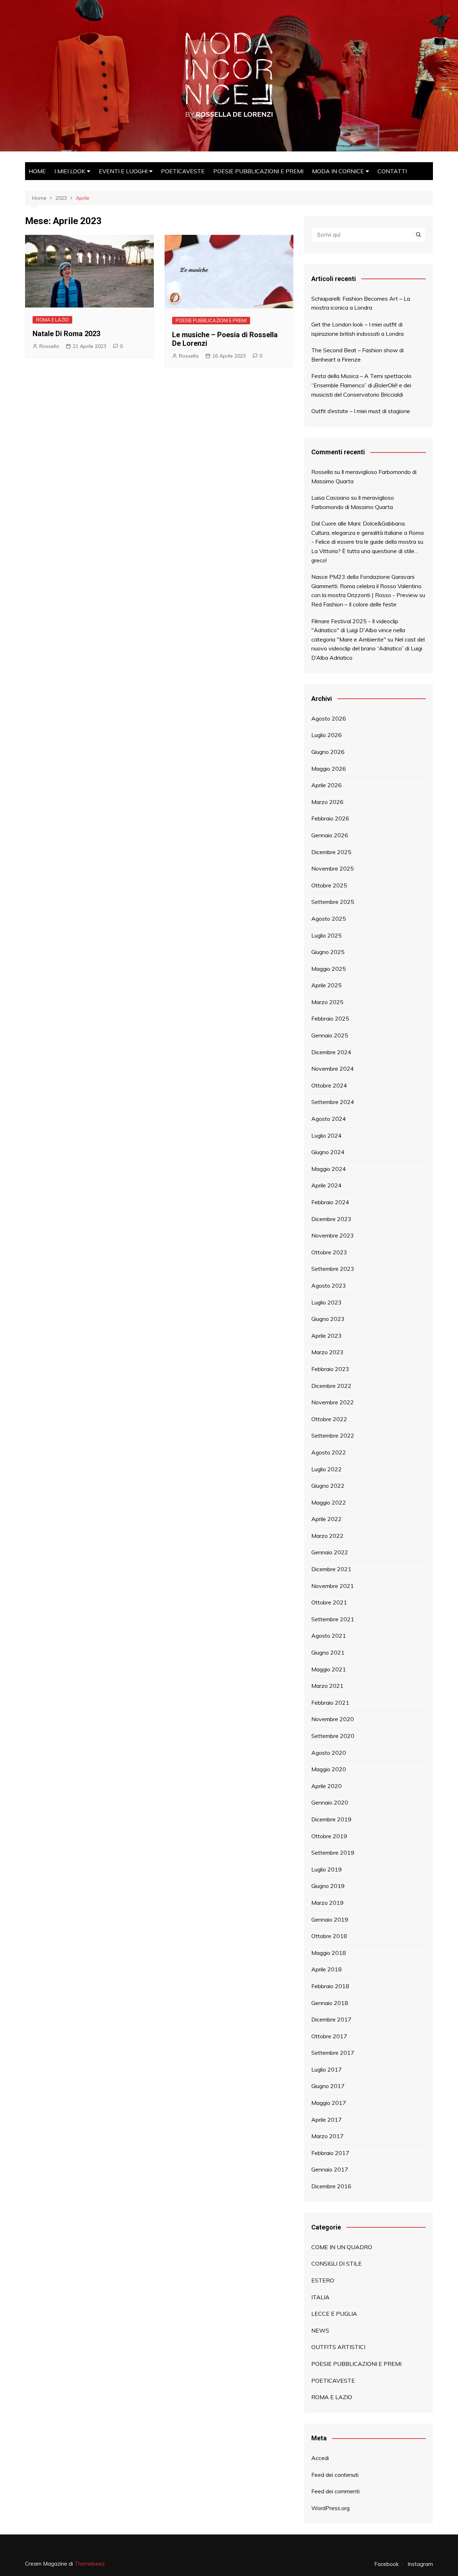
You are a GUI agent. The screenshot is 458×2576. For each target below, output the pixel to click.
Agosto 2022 (329, 1452)
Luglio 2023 (327, 1302)
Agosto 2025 (329, 919)
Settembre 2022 (333, 1435)
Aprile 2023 (327, 1336)
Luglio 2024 (327, 1136)
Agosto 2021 (329, 1636)
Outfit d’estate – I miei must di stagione (361, 411)
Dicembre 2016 (331, 2186)
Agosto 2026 (329, 718)
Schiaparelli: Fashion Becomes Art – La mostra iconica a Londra (361, 303)
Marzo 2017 (327, 2136)
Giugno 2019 (328, 1886)
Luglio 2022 (327, 1469)
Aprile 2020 (327, 1786)
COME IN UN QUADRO (342, 2247)
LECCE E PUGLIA (334, 2314)
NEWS (320, 2330)
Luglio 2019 (327, 1869)
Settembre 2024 (333, 1102)
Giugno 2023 (328, 1319)
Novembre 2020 (333, 1719)
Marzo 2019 (327, 1903)
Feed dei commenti (335, 2491)
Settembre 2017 (333, 2053)
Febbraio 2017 (330, 2153)
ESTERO (323, 2280)
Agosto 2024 (329, 1119)
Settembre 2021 (333, 1619)
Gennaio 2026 (330, 835)
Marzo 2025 (327, 1002)
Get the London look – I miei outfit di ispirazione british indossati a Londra (357, 329)
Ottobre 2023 (329, 1252)
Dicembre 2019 (331, 1819)
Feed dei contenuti (335, 2475)
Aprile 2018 (327, 1969)
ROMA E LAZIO (52, 320)
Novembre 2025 (333, 868)
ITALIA (320, 2297)
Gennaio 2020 (330, 1802)
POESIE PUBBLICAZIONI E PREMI (258, 171)
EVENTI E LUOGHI (123, 171)
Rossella (49, 346)
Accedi (320, 2458)
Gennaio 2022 (330, 1552)
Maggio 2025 (329, 969)
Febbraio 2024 (330, 1202)
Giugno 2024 (328, 1152)
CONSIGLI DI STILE (337, 2263)
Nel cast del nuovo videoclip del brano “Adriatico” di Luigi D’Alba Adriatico (368, 648)
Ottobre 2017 (329, 2036)
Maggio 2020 (329, 1769)
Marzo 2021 (327, 1686)
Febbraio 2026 (330, 818)
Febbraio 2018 (330, 1986)
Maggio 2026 (329, 769)
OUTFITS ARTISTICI (338, 2347)
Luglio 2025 (327, 935)
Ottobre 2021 (329, 1602)
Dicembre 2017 (331, 2019)
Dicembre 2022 (331, 1386)
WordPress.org (330, 2508)
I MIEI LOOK (70, 171)
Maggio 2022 (329, 1502)
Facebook (386, 2564)
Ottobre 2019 (329, 1836)
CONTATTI (392, 171)
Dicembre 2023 (331, 1219)
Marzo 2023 (327, 1352)
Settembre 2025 (333, 902)
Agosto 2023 (329, 1285)
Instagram (420, 2564)
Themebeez (90, 2564)
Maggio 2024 (329, 1169)
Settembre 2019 (333, 1853)
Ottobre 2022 (329, 1419)
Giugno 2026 (328, 752)
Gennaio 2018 (330, 2003)
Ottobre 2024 (329, 1085)
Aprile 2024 (327, 1185)
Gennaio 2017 (330, 2169)
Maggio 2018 (329, 1953)
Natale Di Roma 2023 (66, 334)
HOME (37, 171)
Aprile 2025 (327, 985)
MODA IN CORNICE (338, 171)
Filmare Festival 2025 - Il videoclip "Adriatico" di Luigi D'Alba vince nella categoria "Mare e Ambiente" (358, 630)
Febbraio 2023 (330, 1369)
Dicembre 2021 (331, 1569)
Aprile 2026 (327, 785)
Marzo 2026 (327, 802)
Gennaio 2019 (330, 1919)
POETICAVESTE (183, 171)
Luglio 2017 (327, 2069)
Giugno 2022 (328, 1486)
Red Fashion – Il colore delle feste (354, 604)
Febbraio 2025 (330, 1018)
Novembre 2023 (333, 1235)
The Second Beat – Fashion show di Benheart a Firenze (357, 355)
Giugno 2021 (328, 1652)
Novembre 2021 (333, 1586)
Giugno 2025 (328, 952)
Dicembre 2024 (331, 1052)
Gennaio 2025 (330, 1035)
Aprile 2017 (327, 2120)
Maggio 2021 (329, 1669)
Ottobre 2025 (329, 885)
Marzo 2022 (327, 1536)
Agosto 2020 (329, 1753)
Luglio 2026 (327, 735)
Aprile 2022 (327, 1519)
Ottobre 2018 (329, 1936)
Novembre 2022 (333, 1402)
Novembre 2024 (333, 1069)
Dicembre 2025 (331, 852)
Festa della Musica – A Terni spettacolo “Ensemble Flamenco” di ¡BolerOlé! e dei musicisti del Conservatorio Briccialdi (361, 385)
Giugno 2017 (328, 2086)
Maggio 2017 (329, 2103)
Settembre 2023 (333, 1269)
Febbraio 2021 (330, 1703)
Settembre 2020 (333, 1736)
